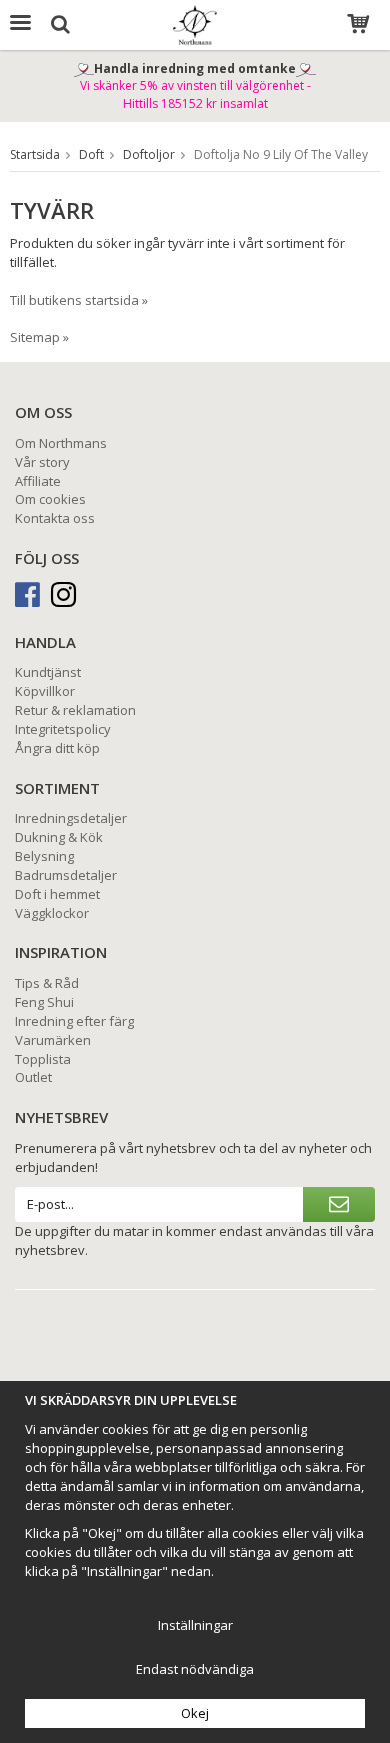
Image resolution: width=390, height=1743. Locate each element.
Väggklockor (52, 913)
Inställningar (195, 1625)
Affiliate (38, 481)
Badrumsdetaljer (66, 875)
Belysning (44, 856)
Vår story (42, 462)
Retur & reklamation (75, 710)
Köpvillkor (45, 691)
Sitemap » (39, 337)
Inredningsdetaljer (71, 818)
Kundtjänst (48, 672)
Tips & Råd (47, 983)
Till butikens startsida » (79, 300)
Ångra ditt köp (57, 748)
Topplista (43, 1059)
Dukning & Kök (59, 837)
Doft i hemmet (57, 894)
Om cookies (50, 499)
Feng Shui (44, 1002)
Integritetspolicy (63, 729)
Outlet (33, 1077)
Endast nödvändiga (195, 1669)
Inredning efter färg (74, 1021)
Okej (195, 1713)
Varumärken (53, 1040)
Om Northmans (61, 443)
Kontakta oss (55, 518)
